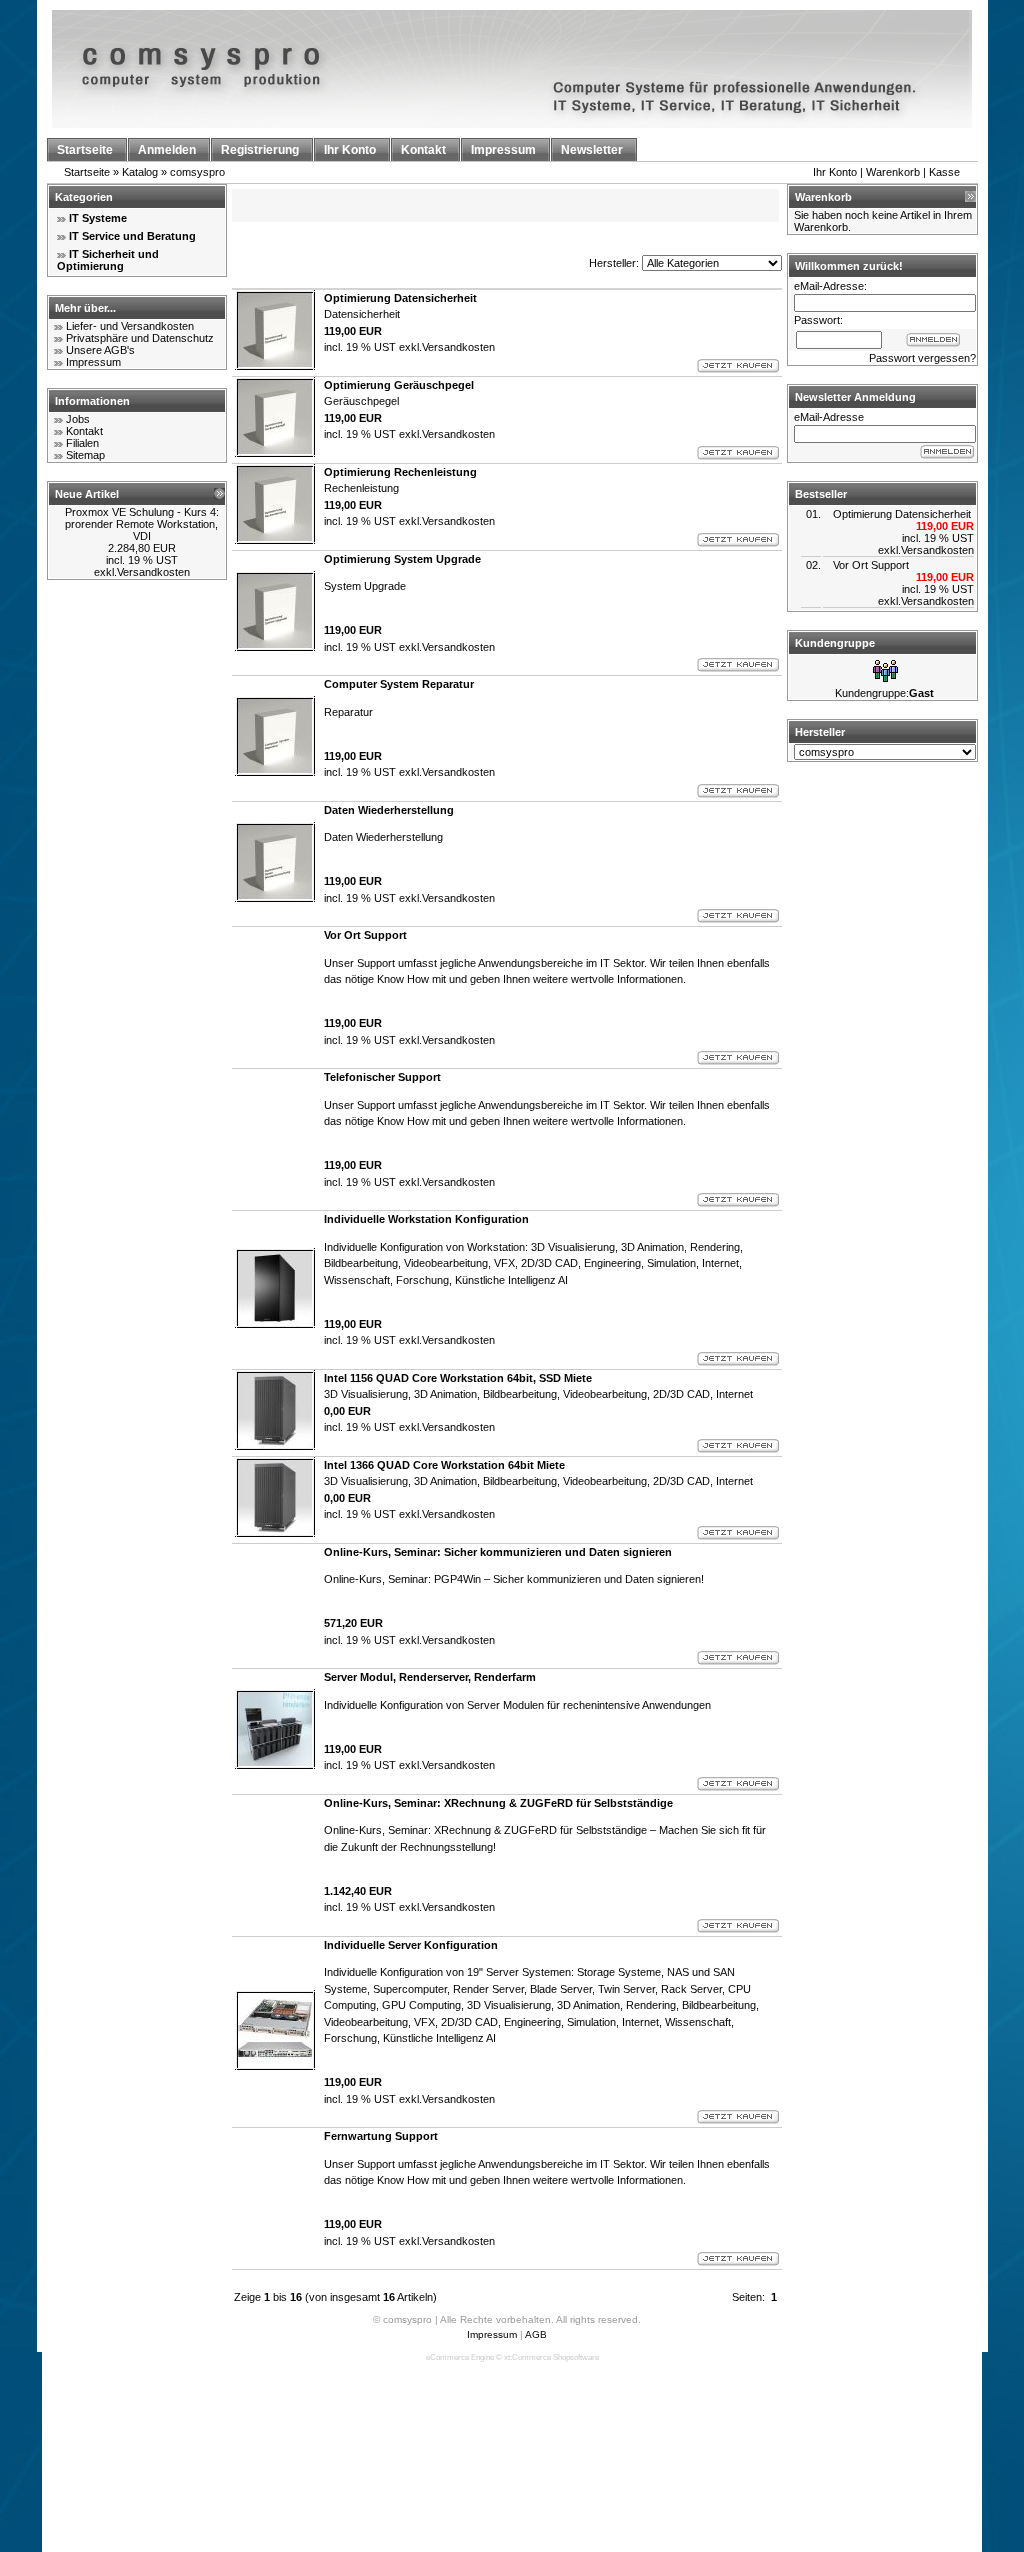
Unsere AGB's (100, 350)
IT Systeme (98, 218)
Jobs (78, 419)
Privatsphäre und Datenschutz (140, 338)
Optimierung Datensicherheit (902, 514)
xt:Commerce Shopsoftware (551, 2357)
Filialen (82, 443)
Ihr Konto (835, 172)
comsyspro (197, 172)
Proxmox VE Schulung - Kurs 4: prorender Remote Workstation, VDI (142, 524)
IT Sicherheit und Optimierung (108, 260)
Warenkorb (893, 172)
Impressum (93, 362)
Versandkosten (153, 572)
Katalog (140, 172)
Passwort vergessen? (922, 358)
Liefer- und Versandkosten (130, 326)
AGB (536, 2334)
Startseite (87, 172)
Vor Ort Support (871, 565)
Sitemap (85, 455)
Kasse (944, 172)
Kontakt (84, 431)
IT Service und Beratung (132, 236)
